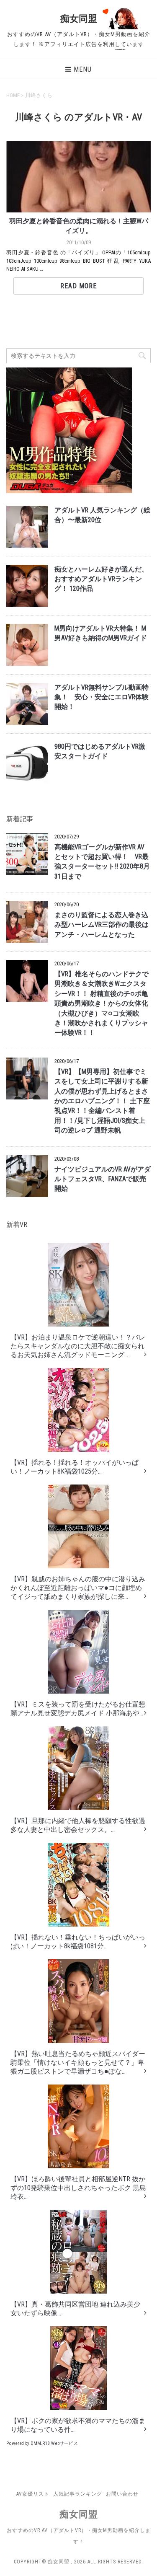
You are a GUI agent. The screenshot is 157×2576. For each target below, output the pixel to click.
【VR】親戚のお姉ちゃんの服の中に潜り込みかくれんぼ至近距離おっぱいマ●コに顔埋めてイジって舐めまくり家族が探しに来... (78, 1588)
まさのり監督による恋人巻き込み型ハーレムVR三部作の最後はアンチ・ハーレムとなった (102, 925)
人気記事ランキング (78, 2494)
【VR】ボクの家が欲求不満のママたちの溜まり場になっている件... (78, 2425)
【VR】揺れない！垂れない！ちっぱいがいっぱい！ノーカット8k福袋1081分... (78, 1942)
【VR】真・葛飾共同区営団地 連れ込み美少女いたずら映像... (75, 2309)
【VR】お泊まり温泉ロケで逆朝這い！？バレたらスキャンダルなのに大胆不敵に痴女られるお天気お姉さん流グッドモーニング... (78, 1346)
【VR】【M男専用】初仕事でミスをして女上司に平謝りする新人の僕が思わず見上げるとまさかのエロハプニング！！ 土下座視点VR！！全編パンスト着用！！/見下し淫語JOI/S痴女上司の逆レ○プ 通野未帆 (102, 1101)
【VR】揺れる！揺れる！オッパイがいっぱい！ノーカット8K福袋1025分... (75, 1467)
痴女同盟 (79, 19)
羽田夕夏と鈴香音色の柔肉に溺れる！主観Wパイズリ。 (79, 226)
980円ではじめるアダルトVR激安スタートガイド (100, 751)
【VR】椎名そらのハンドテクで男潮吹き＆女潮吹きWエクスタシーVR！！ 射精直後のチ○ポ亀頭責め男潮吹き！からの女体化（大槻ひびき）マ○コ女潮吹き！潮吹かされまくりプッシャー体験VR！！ (102, 1004)
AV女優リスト (33, 2494)
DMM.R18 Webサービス (54, 2443)
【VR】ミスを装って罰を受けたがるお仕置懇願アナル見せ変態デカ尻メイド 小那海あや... (78, 1709)
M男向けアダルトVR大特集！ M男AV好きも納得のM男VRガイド (101, 633)
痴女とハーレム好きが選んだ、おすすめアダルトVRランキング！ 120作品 (101, 579)
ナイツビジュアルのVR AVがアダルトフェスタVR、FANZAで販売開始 (103, 1179)
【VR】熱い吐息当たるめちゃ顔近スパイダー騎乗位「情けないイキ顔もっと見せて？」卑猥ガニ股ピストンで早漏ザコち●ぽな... (78, 2063)
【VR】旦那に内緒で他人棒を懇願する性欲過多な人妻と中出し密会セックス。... (78, 1825)
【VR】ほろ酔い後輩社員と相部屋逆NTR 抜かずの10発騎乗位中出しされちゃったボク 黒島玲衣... (78, 2188)
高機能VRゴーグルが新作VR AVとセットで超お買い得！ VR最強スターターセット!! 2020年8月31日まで (102, 862)
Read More (78, 286)
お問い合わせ (122, 2494)
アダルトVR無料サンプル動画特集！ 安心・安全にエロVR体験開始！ (102, 697)
